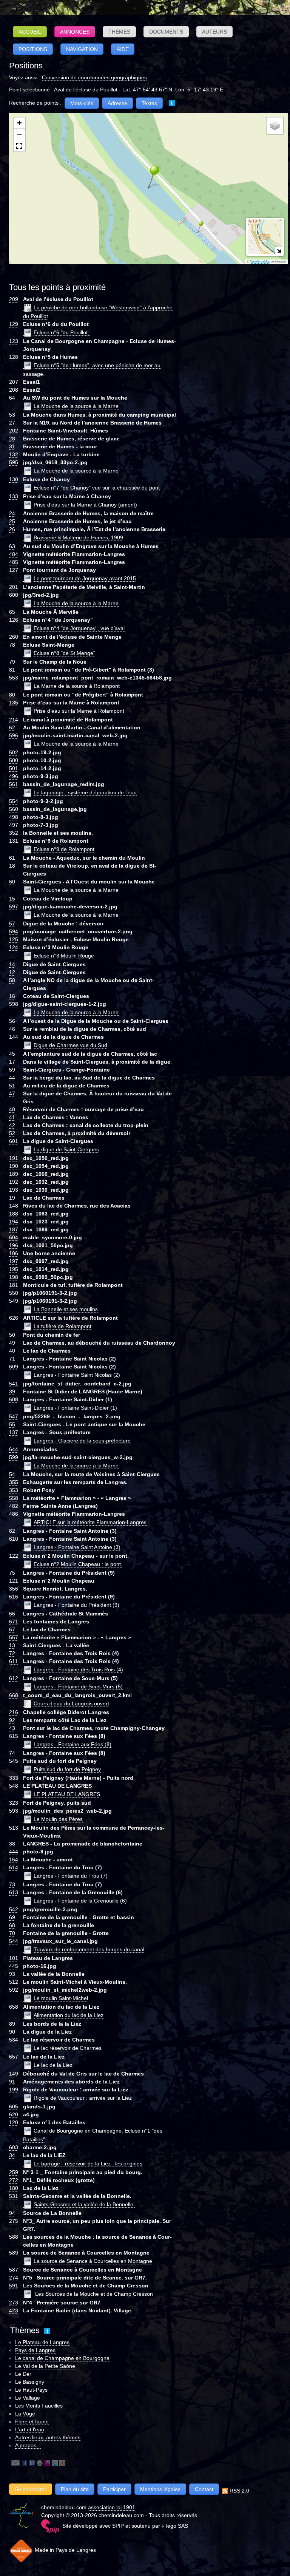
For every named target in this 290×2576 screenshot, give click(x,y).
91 (12, 2082)
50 (12, 1335)
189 (14, 1174)
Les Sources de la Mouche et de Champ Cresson (93, 2294)
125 (14, 939)
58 (12, 980)
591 (14, 2286)
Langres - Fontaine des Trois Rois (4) (78, 1669)
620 (14, 2114)
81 (12, 670)
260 (14, 637)
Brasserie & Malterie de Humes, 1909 (78, 537)
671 (14, 1622)
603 (14, 2147)
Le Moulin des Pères (58, 1819)
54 (12, 1474)
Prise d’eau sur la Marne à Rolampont (79, 711)
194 (14, 1222)
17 (12, 1062)
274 (14, 2278)
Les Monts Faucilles (39, 2406)
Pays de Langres (35, 2350)
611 (13, 1661)
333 (14, 1778)
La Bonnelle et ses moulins (66, 1309)
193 (14, 1190)
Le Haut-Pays (31, 2390)
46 (12, 1029)
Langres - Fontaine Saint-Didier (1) (75, 1408)
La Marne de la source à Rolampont (77, 686)
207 (14, 382)
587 (14, 2270)
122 (14, 1556)
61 (12, 858)
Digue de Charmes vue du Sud (70, 1045)
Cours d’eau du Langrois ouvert (71, 1703)
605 (14, 2107)
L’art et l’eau (30, 2429)
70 (12, 1933)
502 (14, 752)
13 (12, 1645)
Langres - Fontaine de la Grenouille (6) (80, 1901)
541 (14, 1384)
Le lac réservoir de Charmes (68, 2048)
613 (14, 1892)
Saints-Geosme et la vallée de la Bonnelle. (84, 2204)
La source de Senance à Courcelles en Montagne (93, 2261)
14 (12, 964)
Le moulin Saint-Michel (61, 1998)
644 (14, 1449)
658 (14, 2007)
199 (14, 2090)
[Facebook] (25, 2463)
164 (14, 1859)
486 (14, 1514)
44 (12, 1078)
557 (14, 1637)
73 (12, 1884)
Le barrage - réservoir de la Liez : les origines (88, 2164)
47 (12, 1093)
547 (14, 1416)
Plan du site (75, 2489)
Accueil (30, 32)
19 (12, 1198)
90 (12, 2032)
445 (14, 1966)
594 (14, 931)
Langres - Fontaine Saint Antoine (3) (77, 1547)
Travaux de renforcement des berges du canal (89, 1949)
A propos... (28, 2445)
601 (14, 1141)
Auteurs (214, 32)
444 (14, 1852)
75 (12, 1573)
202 (14, 431)
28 (12, 439)
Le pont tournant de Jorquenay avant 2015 (85, 578)
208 (14, 390)
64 (12, 398)
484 (14, 554)
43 (12, 1728)
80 (12, 695)
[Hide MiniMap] (279, 251)
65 (12, 612)
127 (14, 570)
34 (12, 2155)
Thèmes (119, 32)
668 (14, 1695)
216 (14, 1712)
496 (14, 776)
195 (14, 1269)
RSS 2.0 (239, 2491)
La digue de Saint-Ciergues (66, 1149)
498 (14, 817)
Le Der (23, 2374)
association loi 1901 (112, 2507)
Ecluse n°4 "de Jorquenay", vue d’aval (79, 628)
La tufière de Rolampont (62, 1326)
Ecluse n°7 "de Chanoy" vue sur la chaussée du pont (97, 488)
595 (14, 462)
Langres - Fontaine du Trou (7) (71, 1876)
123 (14, 341)
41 (12, 1117)
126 (14, 620)
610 (14, 1539)
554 (14, 801)
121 (14, 1581)
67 (12, 1629)
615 (14, 1736)
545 (14, 1761)
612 (14, 1678)
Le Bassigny (30, 2382)
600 (14, 595)
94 (12, 2213)
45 (12, 1054)
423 (14, 2310)
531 (14, 2196)
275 (14, 2221)
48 (12, 1109)
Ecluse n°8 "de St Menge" (64, 653)
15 (12, 899)
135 (14, 703)
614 (14, 1867)
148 (14, 1206)
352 (14, 833)
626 (14, 1318)
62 (12, 727)
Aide (123, 49)
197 (14, 1261)
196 (14, 1245)
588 (14, 2237)
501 (14, 768)
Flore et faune (32, 2422)
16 (12, 996)
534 (14, 2040)
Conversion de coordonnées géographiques (94, 77)
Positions (33, 49)
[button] (148, 176)
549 (14, 1301)
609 (14, 1367)
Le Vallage (28, 2398)
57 (12, 924)
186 (14, 1253)
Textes (149, 103)
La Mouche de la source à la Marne (76, 406)
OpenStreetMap (260, 262)
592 (14, 1990)
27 (12, 423)
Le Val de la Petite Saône (45, 2366)
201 (14, 587)
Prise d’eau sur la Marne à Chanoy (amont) (85, 505)
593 (14, 1811)
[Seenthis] (47, 2463)
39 (12, 1391)
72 (12, 1653)
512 (14, 1982)
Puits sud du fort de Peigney (67, 1769)
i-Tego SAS (175, 2526)
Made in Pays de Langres (65, 2550)
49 (12, 1343)
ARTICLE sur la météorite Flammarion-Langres (90, 1522)
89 (12, 2024)
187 (14, 1229)
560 (14, 809)
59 (12, 1070)
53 (12, 415)
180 (14, 2188)
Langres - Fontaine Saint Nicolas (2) (77, 1375)
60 (12, 882)
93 (12, 1974)
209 (14, 299)
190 (14, 1166)
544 (14, 1941)
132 (14, 454)
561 (14, 784)
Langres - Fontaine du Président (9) (76, 1605)
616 (14, 1597)
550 (14, 1293)
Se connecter (31, 2489)
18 (12, 866)
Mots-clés (82, 103)
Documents (166, 32)
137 (14, 1432)
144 (14, 1037)
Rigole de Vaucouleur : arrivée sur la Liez (83, 2098)
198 (14, 1277)
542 (14, 1909)
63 (12, 546)
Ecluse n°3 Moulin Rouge (64, 956)
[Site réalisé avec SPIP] (50, 2526)
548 (14, 1786)
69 (12, 1917)
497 (14, 825)
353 (14, 1490)
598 (14, 1004)
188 (14, 1214)
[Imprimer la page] (40, 2463)
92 (12, 1720)
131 (14, 841)
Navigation (82, 49)
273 (14, 2303)
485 (14, 562)
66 (12, 1614)
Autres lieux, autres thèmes (48, 2437)
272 (14, 2180)
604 (14, 1237)
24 (12, 513)
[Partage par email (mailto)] (15, 2463)
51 (12, 1086)
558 (14, 1498)
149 (14, 2074)
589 (14, 2253)
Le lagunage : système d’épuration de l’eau (85, 792)
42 (12, 1125)
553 (14, 678)
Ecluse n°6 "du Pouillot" (62, 332)
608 (14, 1399)
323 (14, 1803)
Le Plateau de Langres (42, 2342)
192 (14, 1182)
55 (12, 1424)
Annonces (75, 32)
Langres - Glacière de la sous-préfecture (82, 1441)
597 (14, 907)
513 (14, 1828)
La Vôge (25, 2414)
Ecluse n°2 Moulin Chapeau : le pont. (78, 1564)
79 (12, 662)
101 (14, 1958)
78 (12, 645)
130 (14, 479)
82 (12, 1531)
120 (14, 2122)
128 (14, 357)
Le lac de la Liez (53, 2065)
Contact (204, 2489)
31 (12, 446)
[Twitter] (55, 2463)
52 (12, 1133)
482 (14, 1506)
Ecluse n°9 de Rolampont (64, 849)
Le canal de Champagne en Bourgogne (62, 2358)
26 (12, 529)
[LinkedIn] (32, 2463)
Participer (114, 2489)
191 (14, 1158)
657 (14, 2057)
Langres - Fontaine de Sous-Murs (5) (78, 1686)
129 (14, 324)
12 (12, 972)
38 (12, 1844)
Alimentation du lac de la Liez (69, 2015)
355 (14, 1482)
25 (12, 521)
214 (14, 720)
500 (14, 760)
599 (14, 1457)
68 (12, 1925)
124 (14, 947)
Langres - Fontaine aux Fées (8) (72, 1744)
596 (14, 735)
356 (14, 1589)
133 (14, 496)
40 (12, 1351)
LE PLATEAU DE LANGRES (67, 1794)
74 (12, 1753)
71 (12, 1359)
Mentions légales (160, 2489)
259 (14, 2172)
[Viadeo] (62, 2463)
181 (14, 1285)
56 (12, 1021)
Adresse (117, 103)
